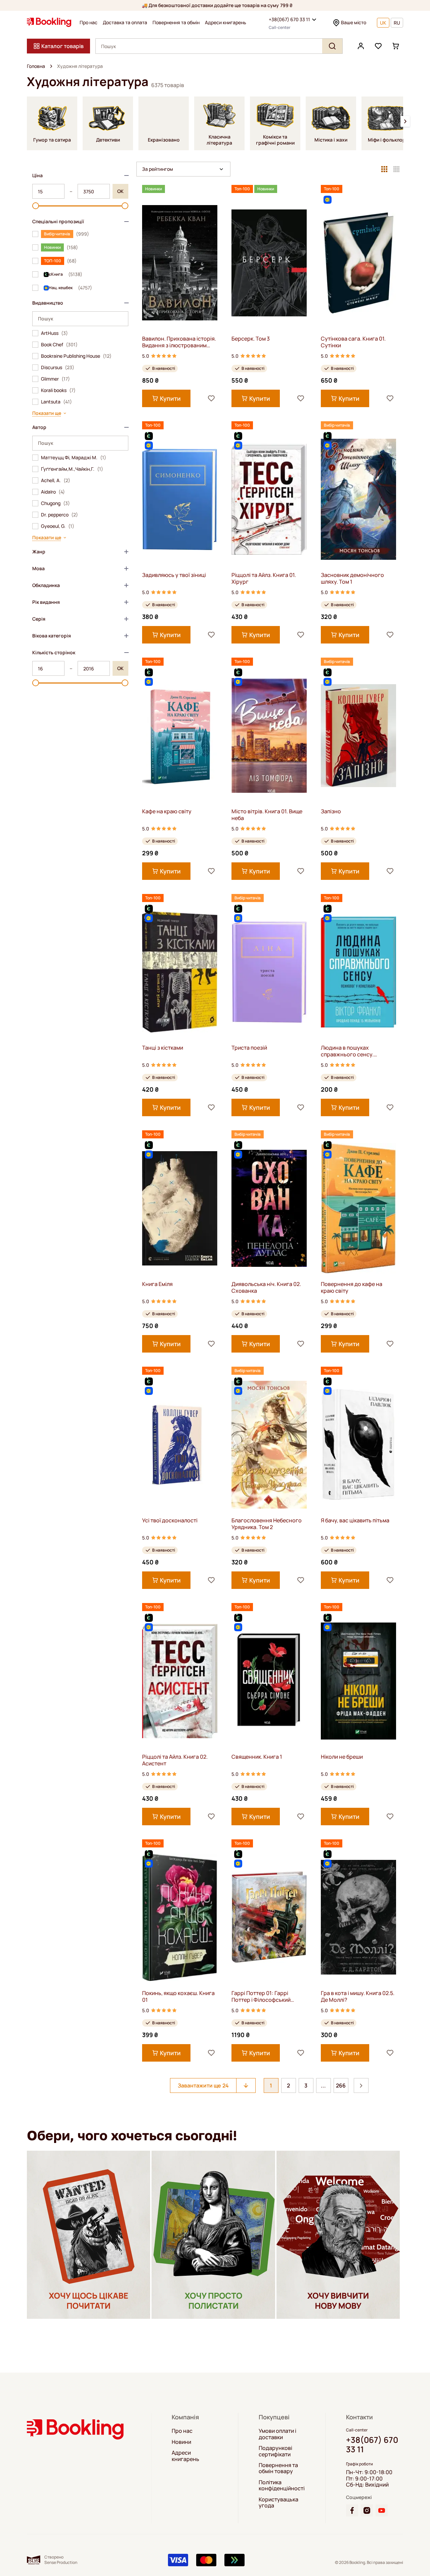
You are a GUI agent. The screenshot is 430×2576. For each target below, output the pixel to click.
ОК (120, 191)
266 (341, 2085)
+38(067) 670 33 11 (289, 19)
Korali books (58, 390)
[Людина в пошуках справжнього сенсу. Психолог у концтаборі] (358, 972)
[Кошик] (396, 46)
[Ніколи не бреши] (358, 1681)
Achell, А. (56, 480)
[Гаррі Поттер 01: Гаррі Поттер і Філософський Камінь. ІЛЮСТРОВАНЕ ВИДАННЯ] (269, 1917)
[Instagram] (367, 2510)
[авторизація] (361, 46)
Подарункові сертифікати (275, 2451)
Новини (181, 2442)
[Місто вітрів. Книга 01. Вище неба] (269, 735)
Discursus (58, 367)
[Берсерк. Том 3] (269, 263)
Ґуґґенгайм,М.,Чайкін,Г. (72, 469)
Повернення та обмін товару (278, 2468)
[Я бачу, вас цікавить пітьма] (358, 1445)
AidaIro (53, 492)
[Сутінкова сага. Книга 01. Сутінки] (358, 263)
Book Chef (59, 345)
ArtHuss (54, 333)
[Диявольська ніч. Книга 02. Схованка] (269, 1208)
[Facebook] (352, 2510)
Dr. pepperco (59, 515)
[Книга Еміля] (180, 1208)
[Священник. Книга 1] (269, 1681)
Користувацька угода (278, 2503)
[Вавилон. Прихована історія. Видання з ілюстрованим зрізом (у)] (180, 263)
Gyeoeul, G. (58, 526)
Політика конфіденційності (282, 2485)
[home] (51, 66)
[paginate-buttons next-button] (361, 2085)
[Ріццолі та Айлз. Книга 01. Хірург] (269, 499)
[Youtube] (382, 2510)
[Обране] (378, 46)
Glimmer (55, 379)
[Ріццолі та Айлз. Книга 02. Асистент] (180, 1681)
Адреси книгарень (226, 23)
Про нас (89, 23)
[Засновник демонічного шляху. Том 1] (358, 499)
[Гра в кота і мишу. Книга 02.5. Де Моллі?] (358, 1917)
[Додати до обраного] (211, 398)
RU (397, 23)
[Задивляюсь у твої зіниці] (180, 499)
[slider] (36, 206)
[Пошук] (332, 46)
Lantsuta (56, 402)
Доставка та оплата (125, 23)
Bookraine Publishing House (76, 356)
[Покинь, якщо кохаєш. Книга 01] (180, 1917)
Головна (36, 66)
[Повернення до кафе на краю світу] (358, 1208)
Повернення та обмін (176, 23)
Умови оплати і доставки (277, 2434)
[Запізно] (358, 735)
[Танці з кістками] (180, 972)
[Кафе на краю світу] (180, 735)
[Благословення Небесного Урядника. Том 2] (269, 1445)
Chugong (55, 503)
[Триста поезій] (269, 972)
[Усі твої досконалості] (180, 1445)
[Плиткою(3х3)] (384, 169)
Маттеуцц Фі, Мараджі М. (74, 458)
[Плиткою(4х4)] (396, 169)
